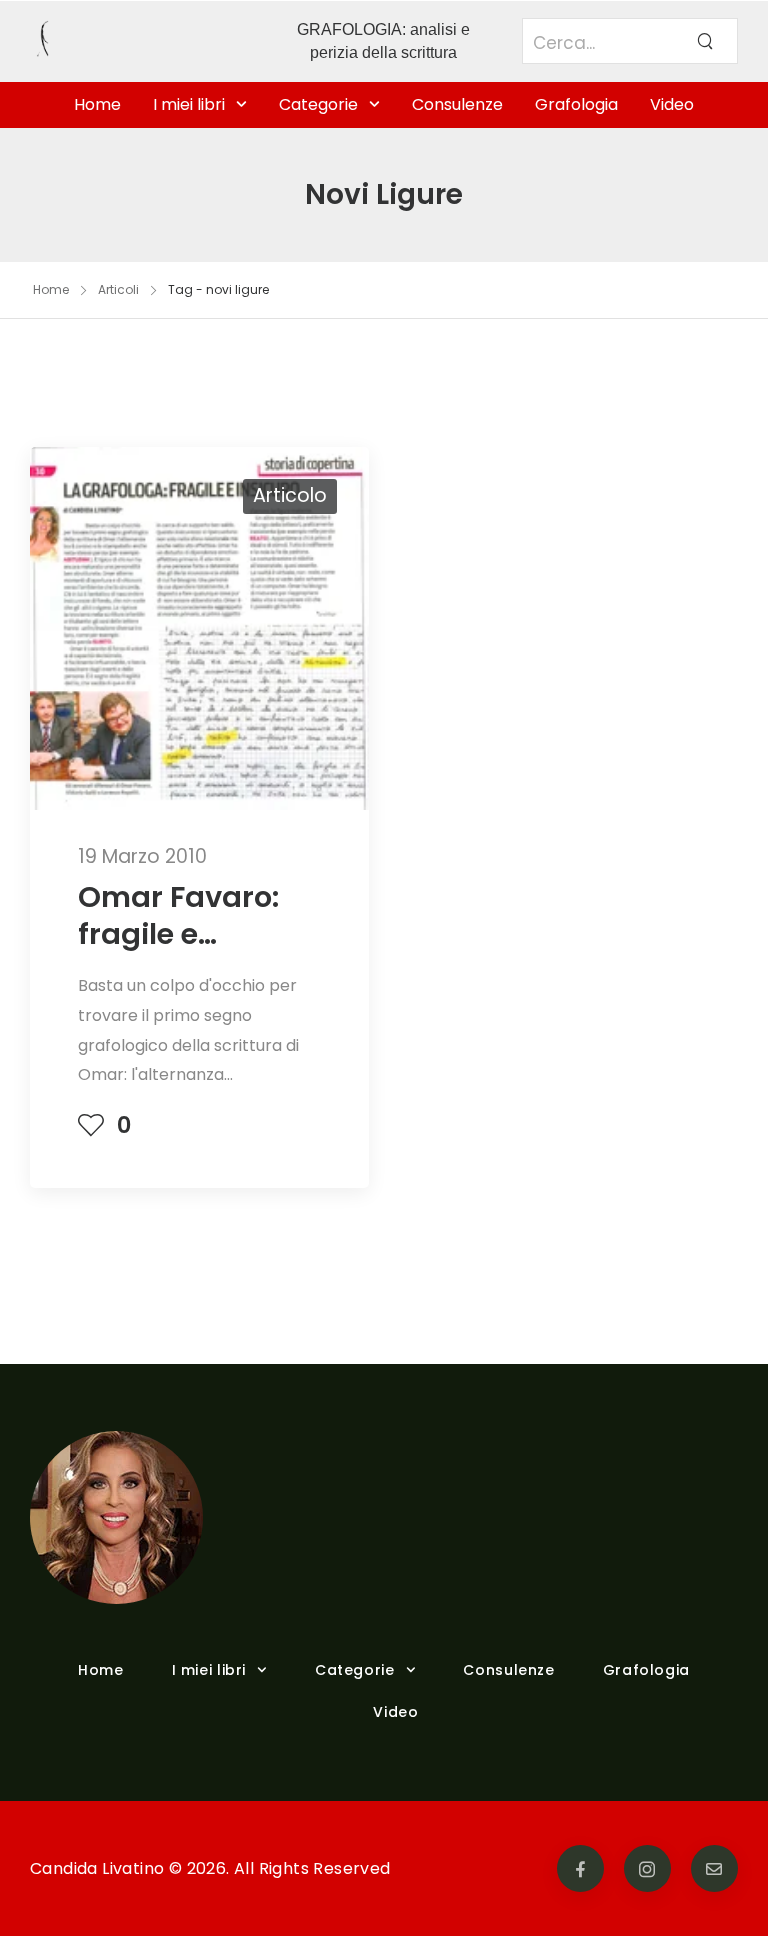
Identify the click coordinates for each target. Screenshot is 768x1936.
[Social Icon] (580, 1868)
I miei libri (189, 104)
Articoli (118, 289)
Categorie (318, 104)
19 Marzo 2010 (142, 856)
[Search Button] (705, 41)
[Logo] (138, 41)
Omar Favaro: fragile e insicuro (178, 934)
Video (672, 104)
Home (97, 104)
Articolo (290, 495)
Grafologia (576, 104)
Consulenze (457, 104)
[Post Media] (199, 628)
